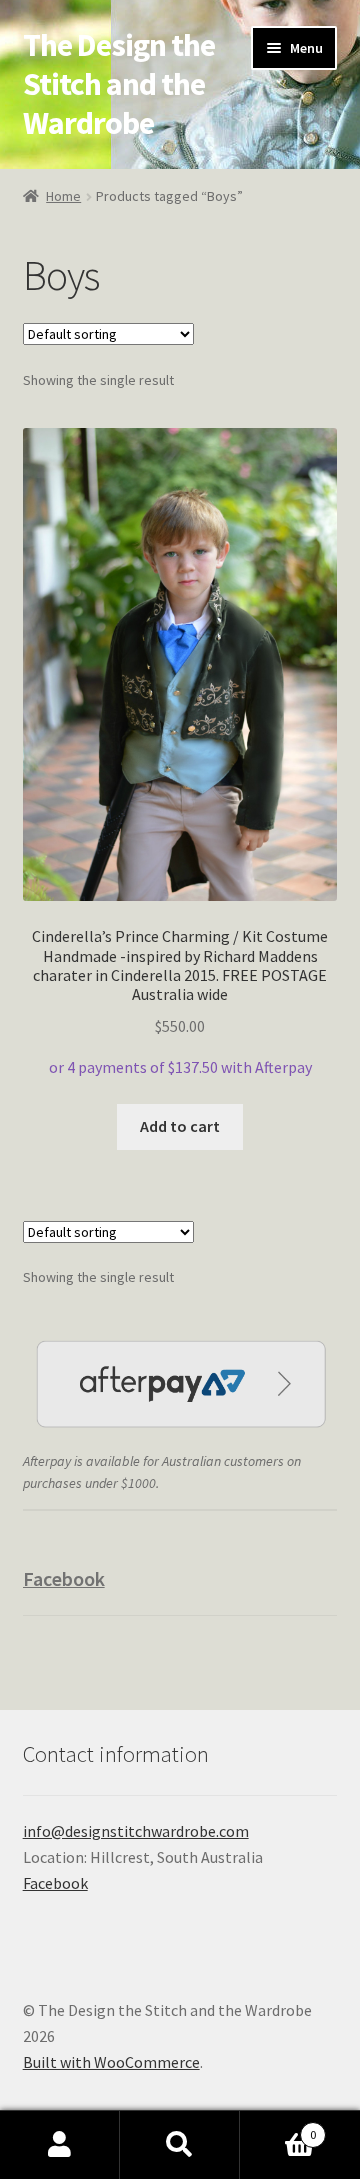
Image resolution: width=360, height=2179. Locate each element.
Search (180, 2145)
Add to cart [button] (180, 1126)
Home (63, 196)
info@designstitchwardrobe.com (136, 1831)
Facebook (64, 1578)
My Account (60, 2145)
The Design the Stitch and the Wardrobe (119, 84)
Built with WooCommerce (111, 2062)
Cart (278, 2127)
